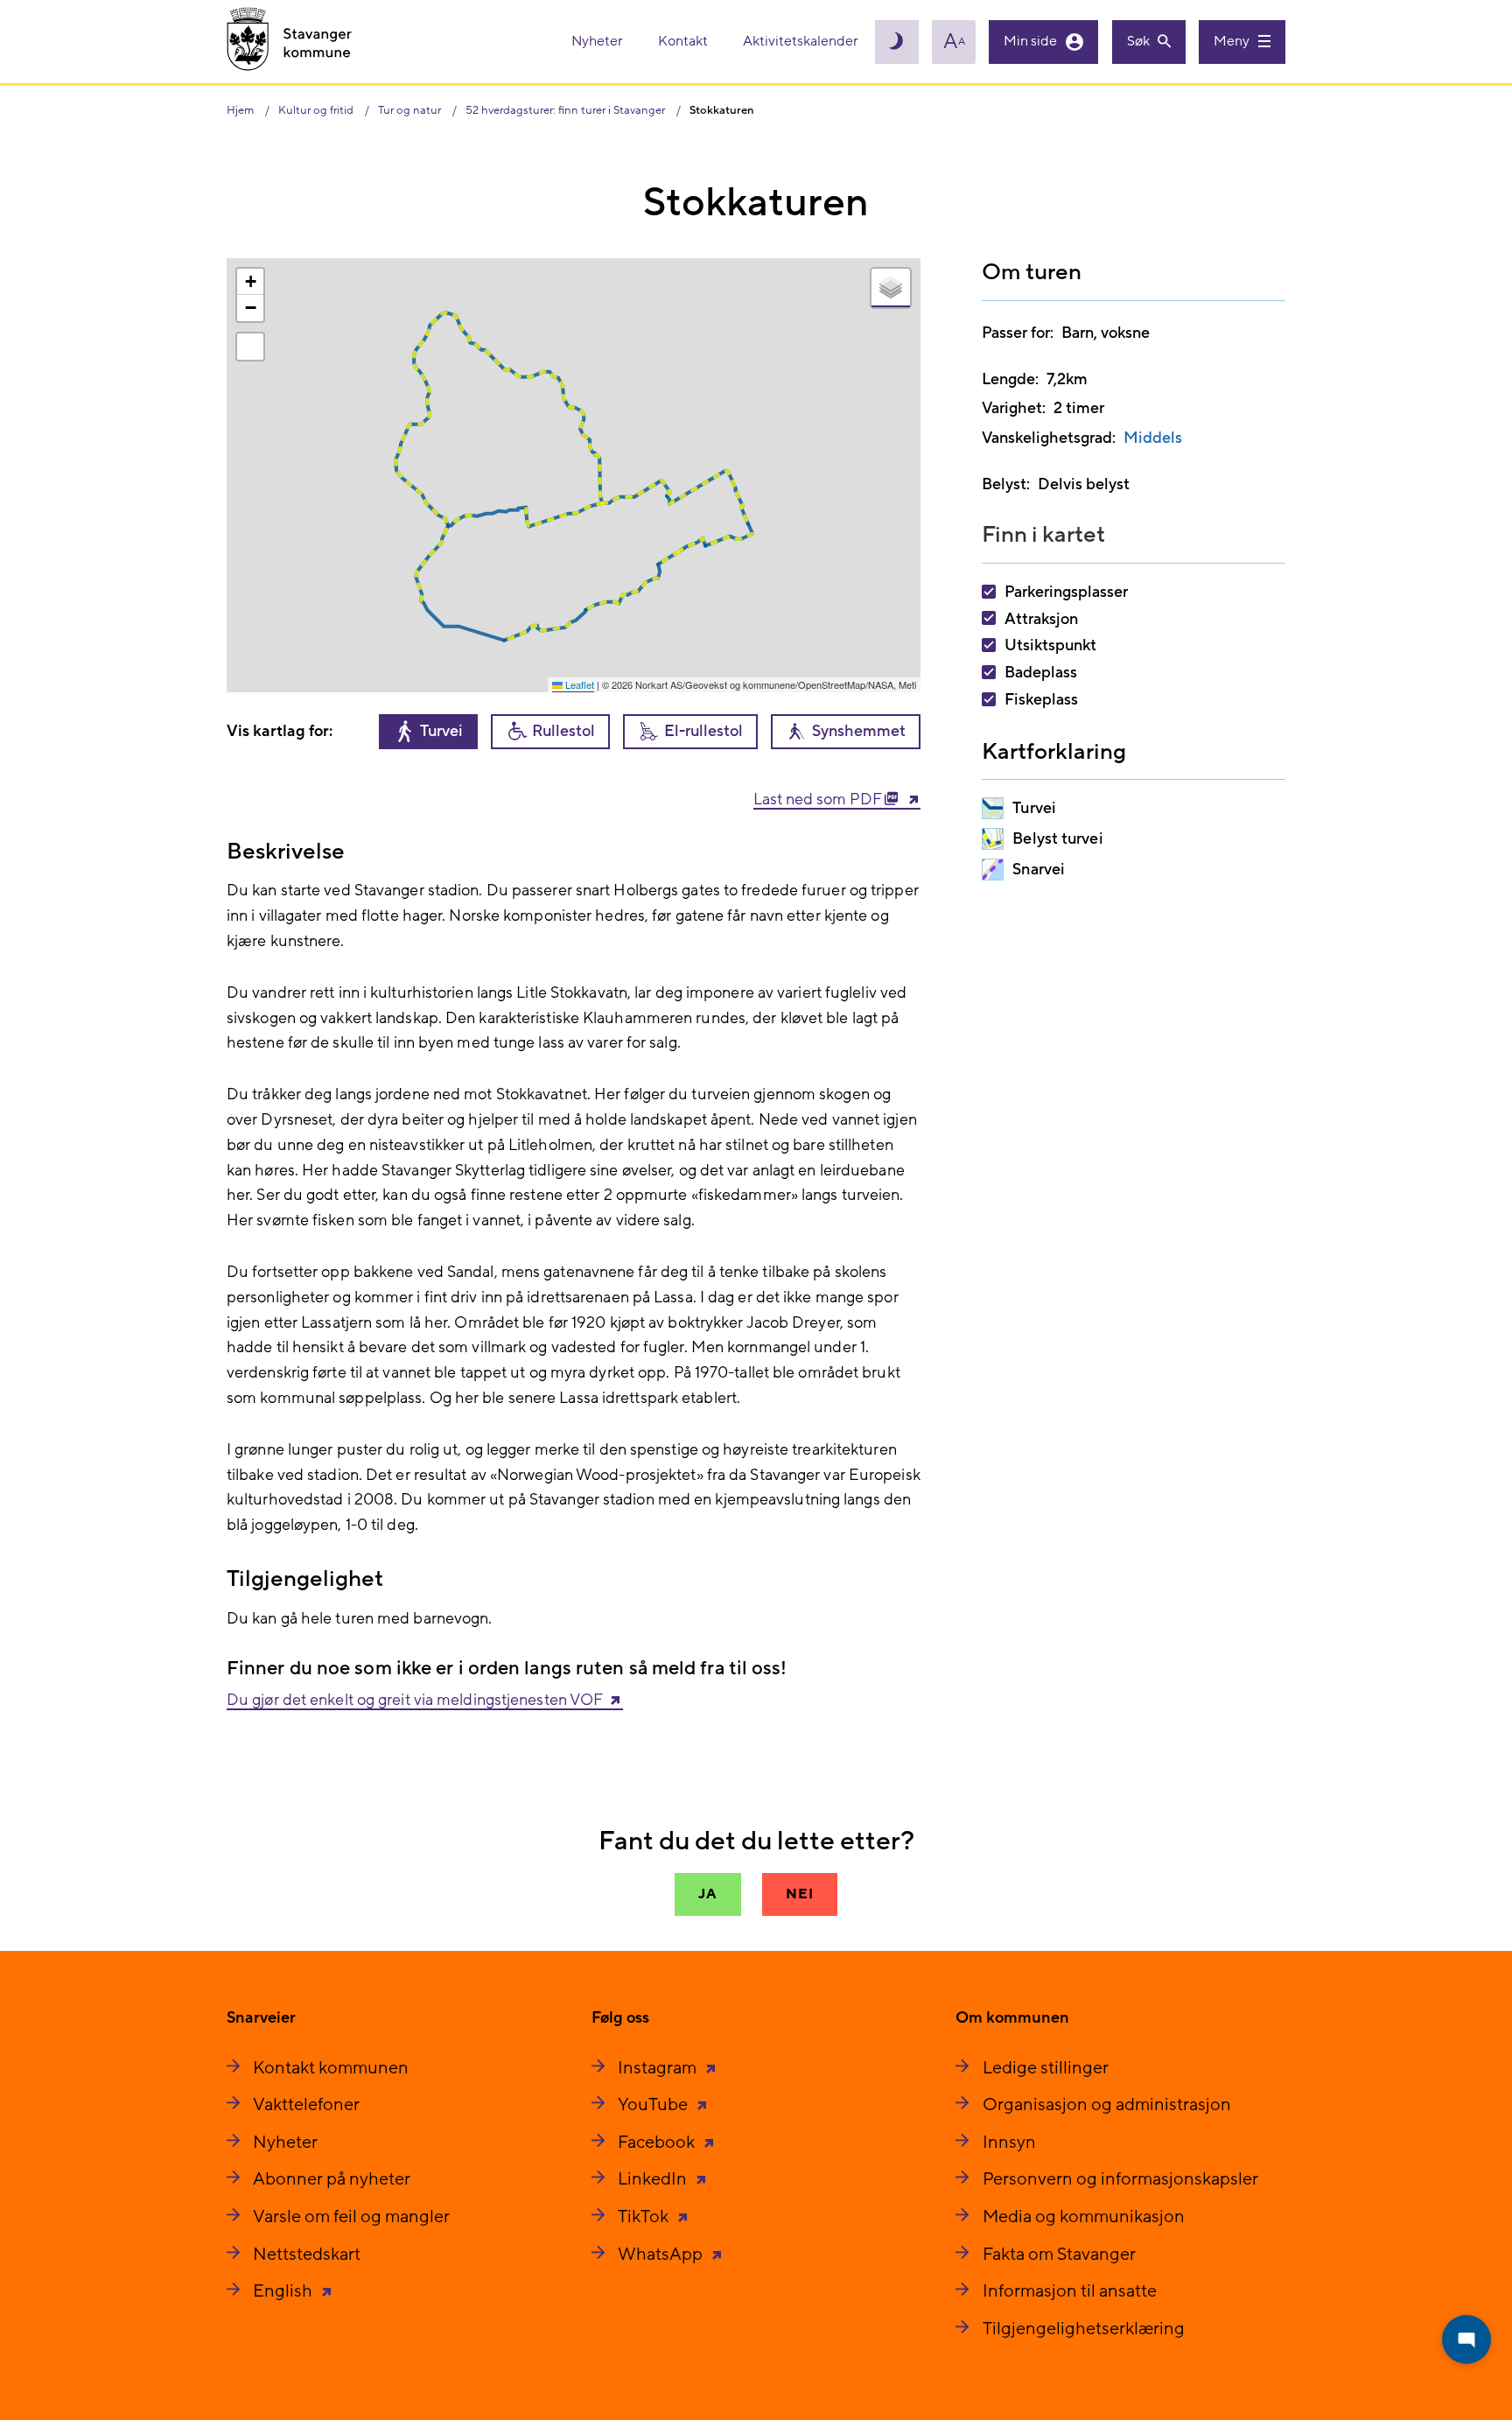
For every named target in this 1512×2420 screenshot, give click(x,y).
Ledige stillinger (1046, 2068)
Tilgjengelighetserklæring (1084, 2329)
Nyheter (598, 41)
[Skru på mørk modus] (897, 42)
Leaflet (578, 684)
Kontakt (684, 41)
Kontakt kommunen (331, 2068)
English (284, 2291)
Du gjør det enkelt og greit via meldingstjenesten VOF (415, 1700)
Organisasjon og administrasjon (1107, 2105)
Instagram (659, 2068)
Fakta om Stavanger (1059, 2255)
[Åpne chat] (1466, 2339)
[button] (250, 282)
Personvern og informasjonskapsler (1120, 2179)
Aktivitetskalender (801, 41)
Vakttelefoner (306, 2105)
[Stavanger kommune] (290, 42)
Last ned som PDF (819, 800)
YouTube (654, 2105)
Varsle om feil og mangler (351, 2217)
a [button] (954, 42)
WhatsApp (662, 2255)
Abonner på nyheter (332, 2179)
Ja (708, 1894)
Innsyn (1009, 2143)
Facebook (658, 2143)
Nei (799, 1894)
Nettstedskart (307, 2255)
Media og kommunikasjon (1084, 2217)
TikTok (645, 2217)
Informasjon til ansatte (1070, 2291)
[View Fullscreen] (250, 347)
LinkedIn (654, 2179)
